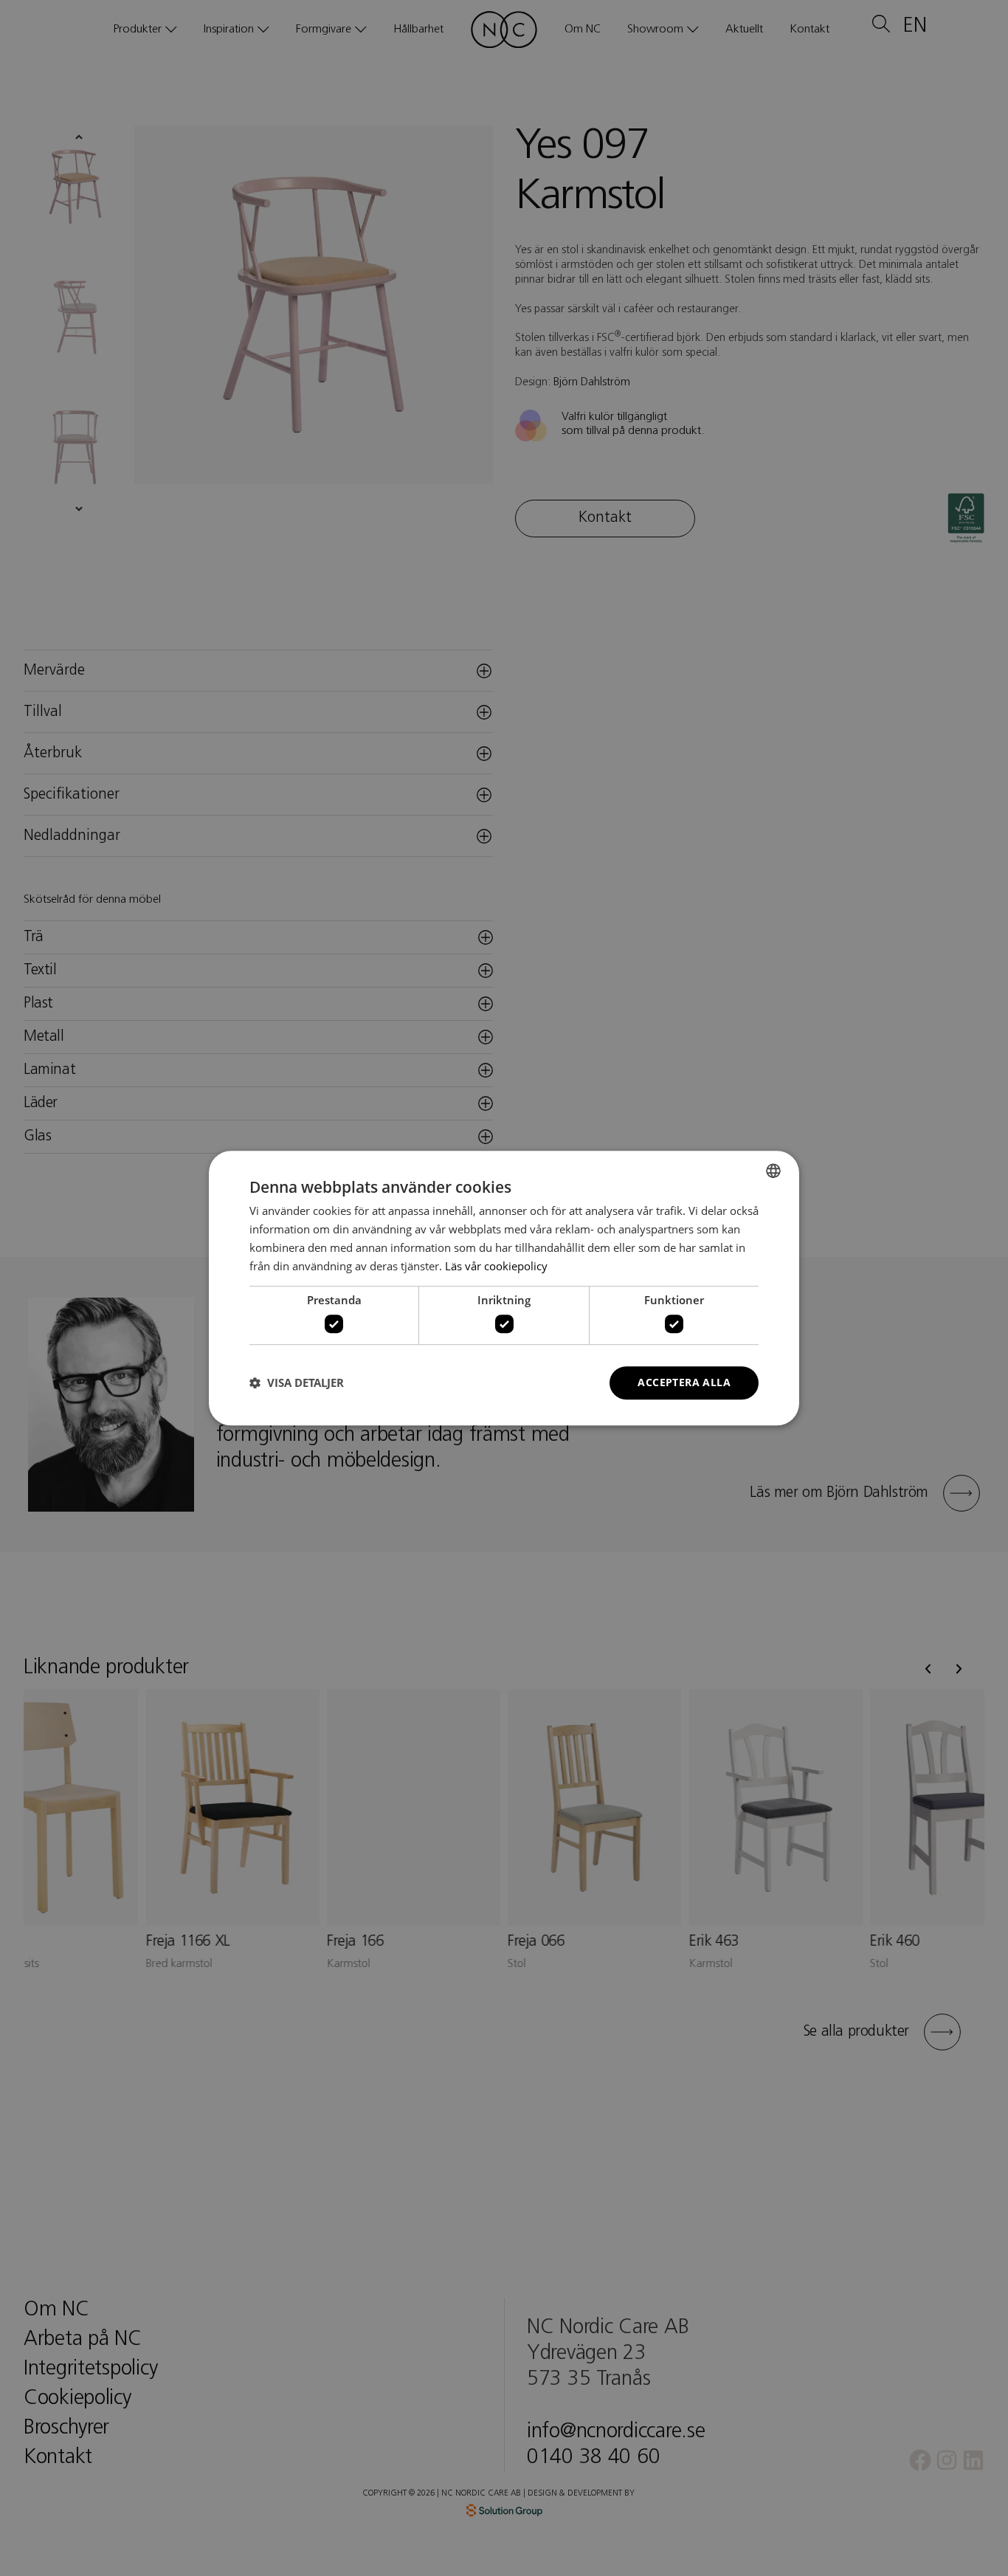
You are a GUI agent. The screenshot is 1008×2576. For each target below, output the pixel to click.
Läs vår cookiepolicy (496, 1266)
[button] (297, 1382)
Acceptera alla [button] (684, 1382)
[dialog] (504, 1288)
